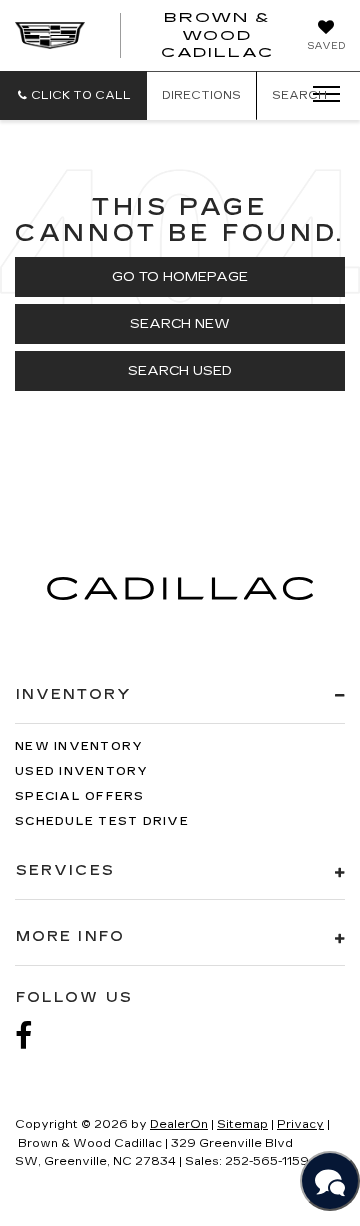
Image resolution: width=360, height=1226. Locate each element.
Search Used (180, 371)
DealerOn (179, 1124)
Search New (180, 324)
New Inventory (79, 746)
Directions (201, 95)
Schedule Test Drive (102, 821)
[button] (73, 95)
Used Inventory (82, 771)
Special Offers (80, 796)
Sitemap (242, 1124)
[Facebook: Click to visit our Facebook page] (34, 1036)
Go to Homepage (180, 277)
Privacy (300, 1124)
